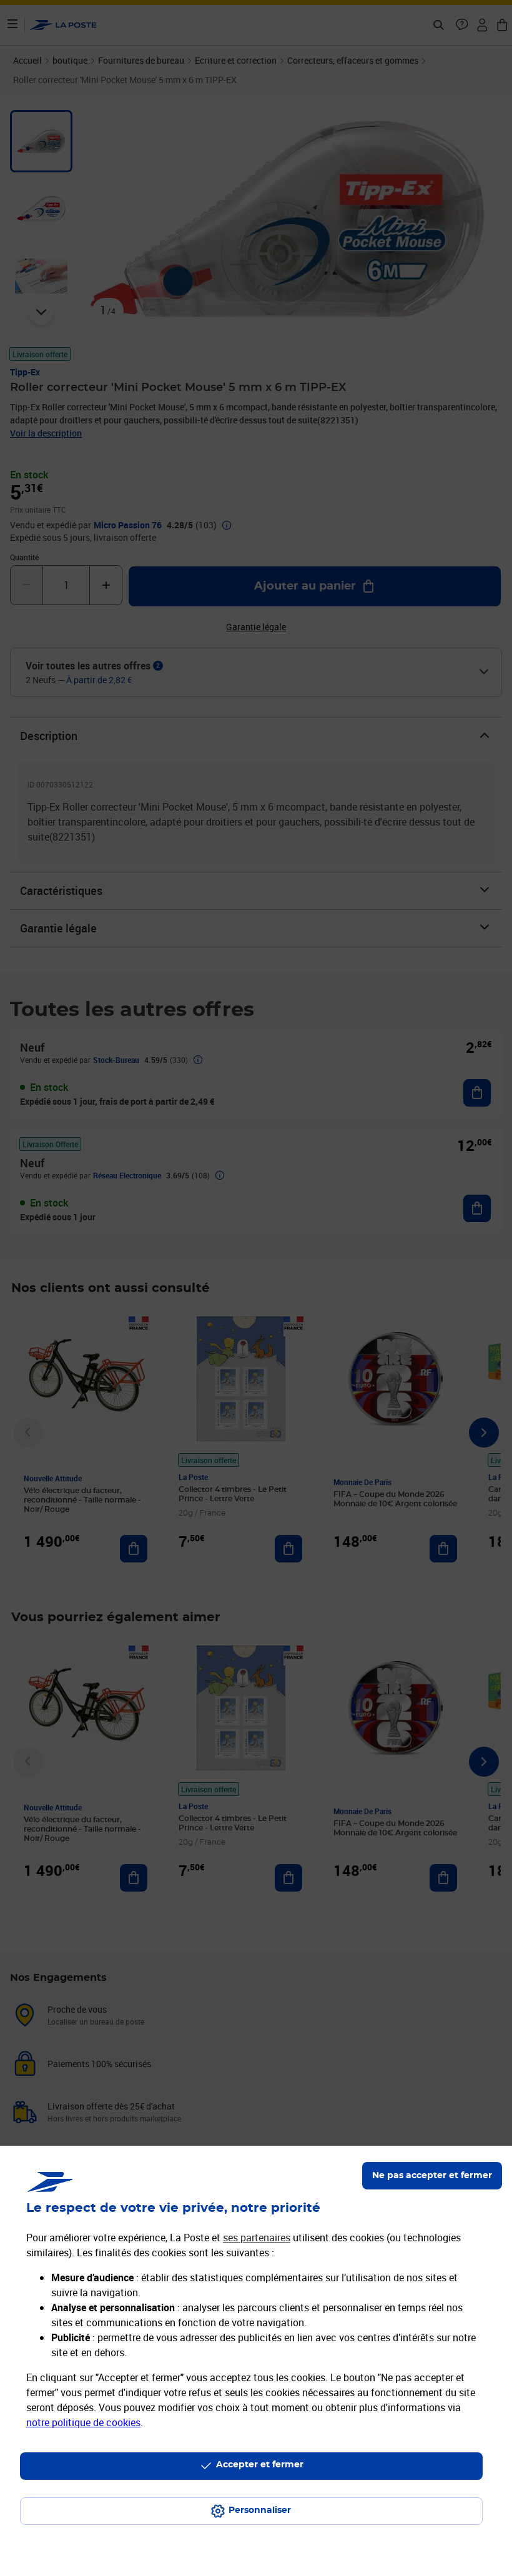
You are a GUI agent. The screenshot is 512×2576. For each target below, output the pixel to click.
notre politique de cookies (83, 2422)
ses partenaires (257, 2238)
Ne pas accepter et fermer (432, 2176)
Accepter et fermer (260, 2465)
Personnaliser (260, 2510)
